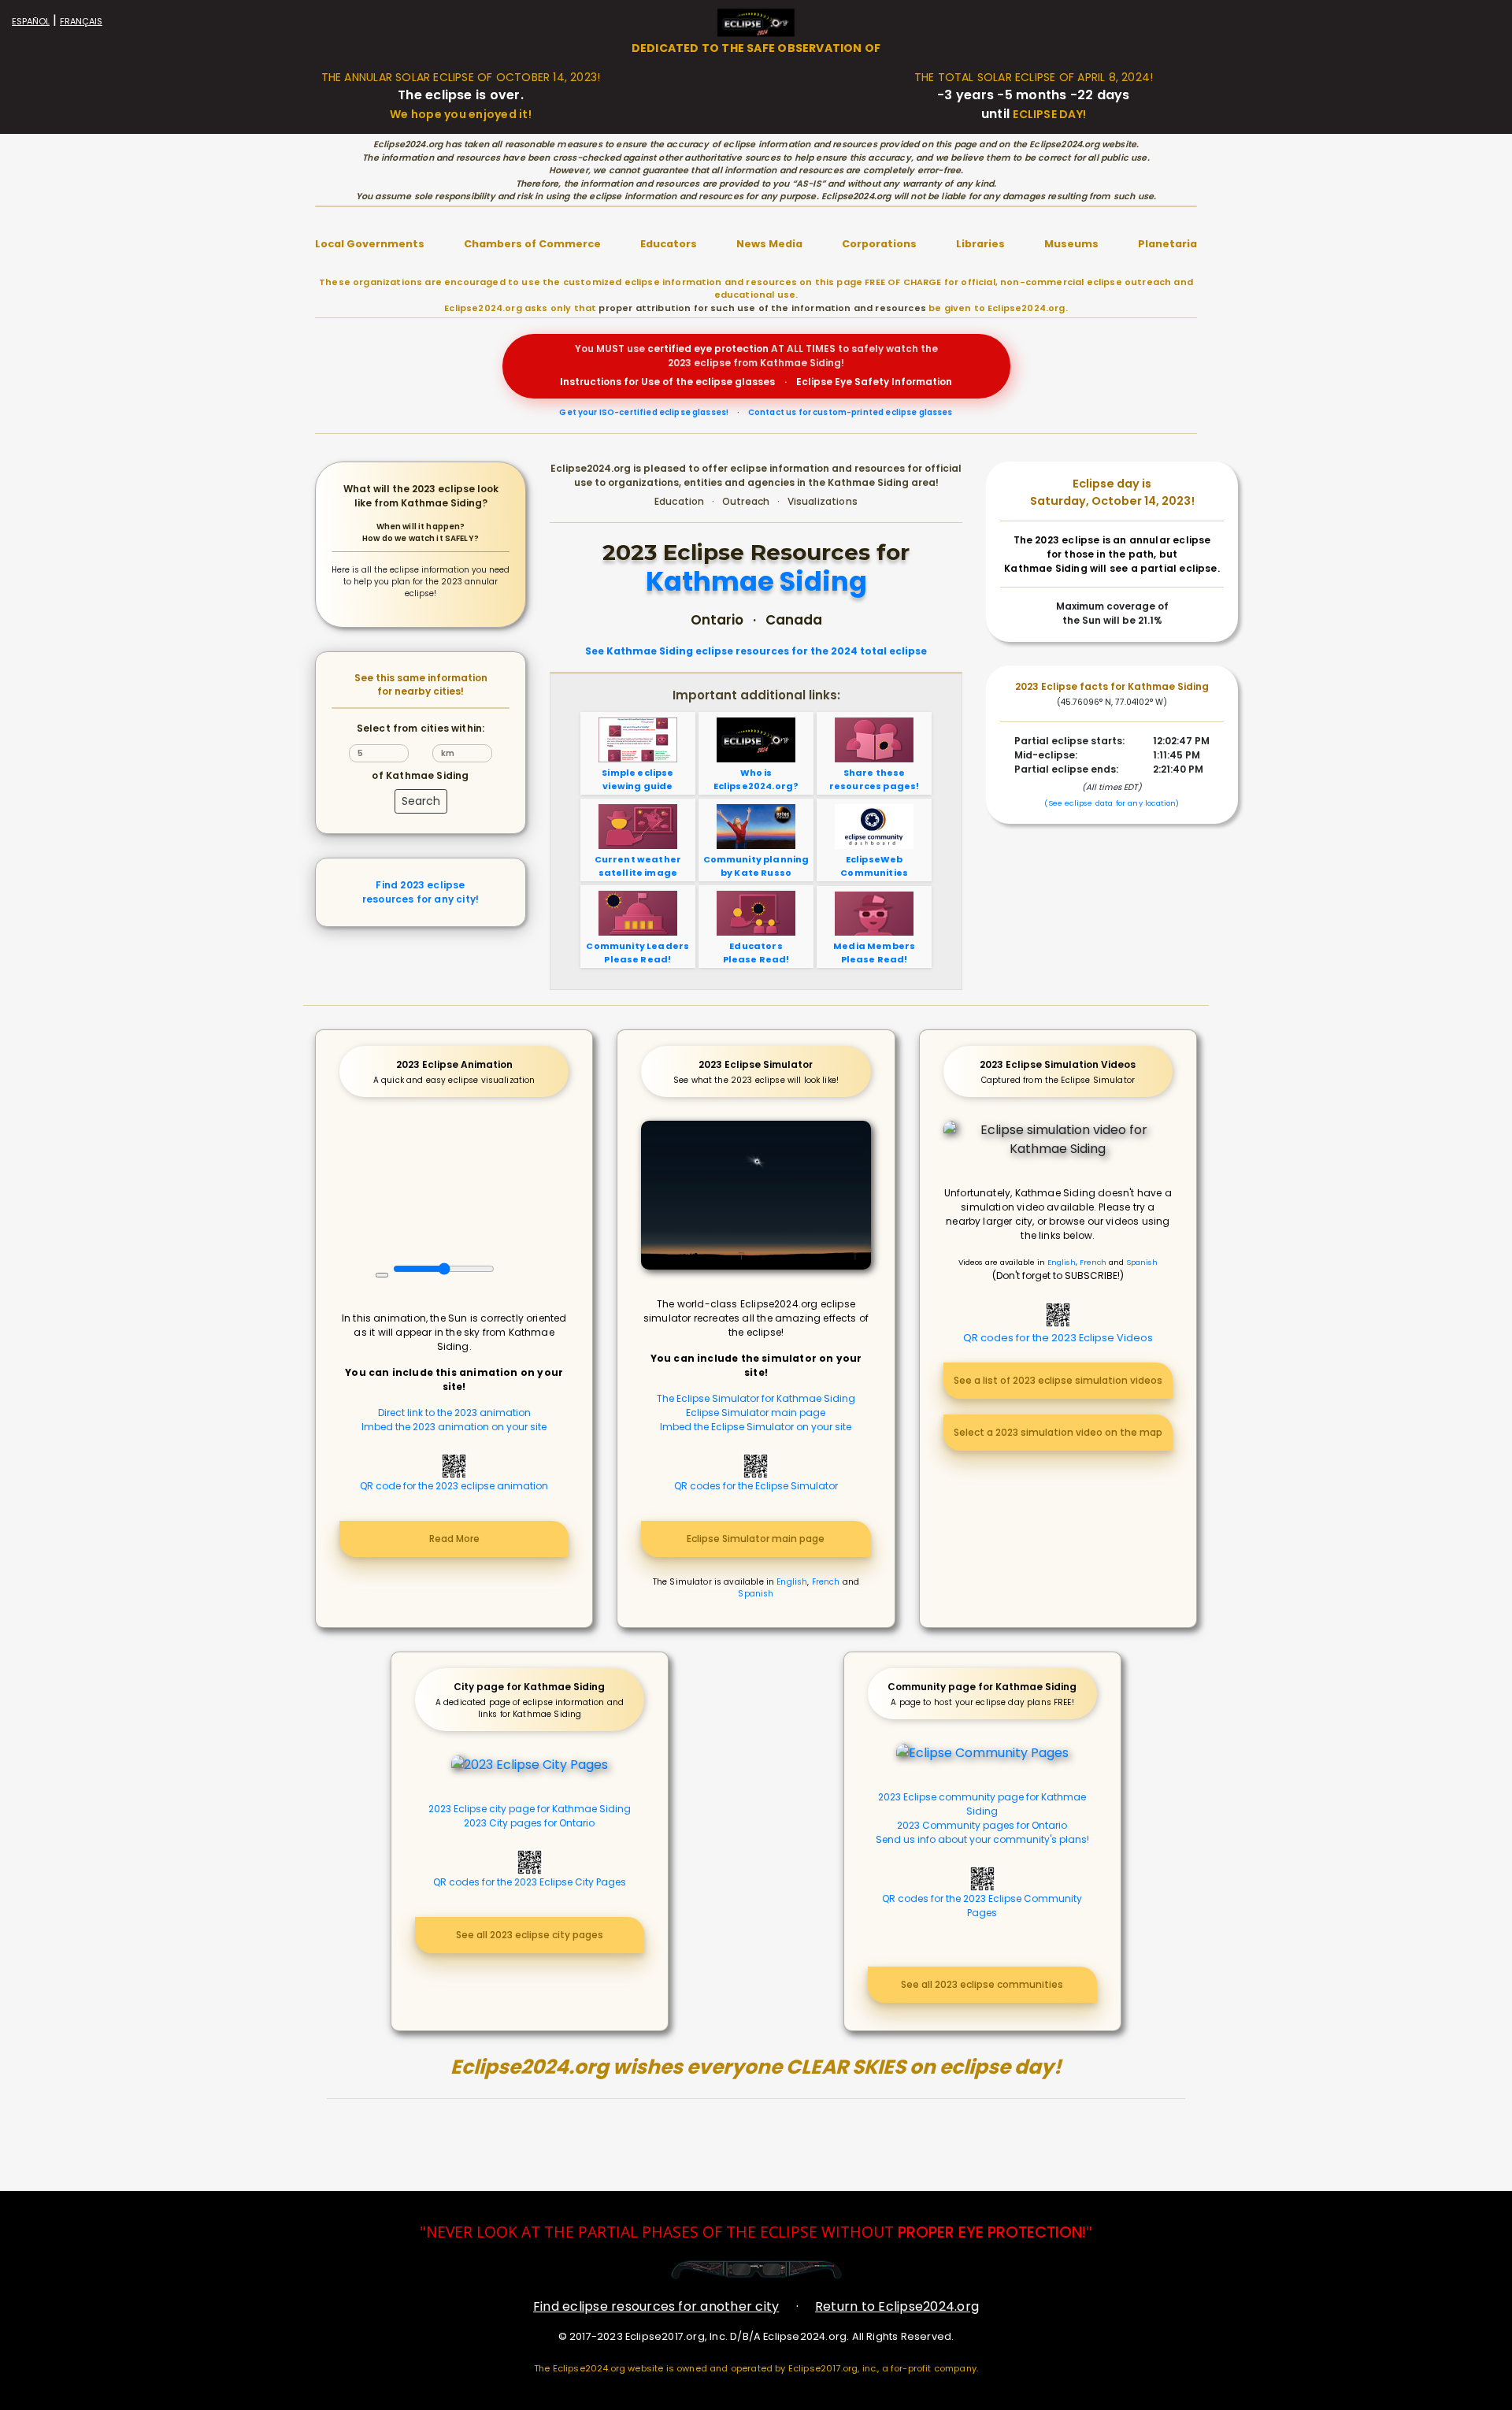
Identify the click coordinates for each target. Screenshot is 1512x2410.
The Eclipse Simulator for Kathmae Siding (756, 1398)
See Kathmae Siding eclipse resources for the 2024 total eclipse (756, 651)
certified (669, 349)
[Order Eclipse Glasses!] (756, 2269)
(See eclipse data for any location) (1112, 803)
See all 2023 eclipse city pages (530, 1935)
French (826, 1582)
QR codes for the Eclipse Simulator (756, 1486)
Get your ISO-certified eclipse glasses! (644, 412)
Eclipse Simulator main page (756, 1413)
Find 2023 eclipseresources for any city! (421, 892)
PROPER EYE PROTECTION (990, 2232)
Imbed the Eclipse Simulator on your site (756, 1427)
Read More (454, 1539)
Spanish (756, 1594)
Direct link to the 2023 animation (454, 1413)
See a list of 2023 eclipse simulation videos (1058, 1380)
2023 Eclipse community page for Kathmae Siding (982, 1804)
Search (421, 801)
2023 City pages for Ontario (529, 1823)
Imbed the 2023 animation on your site (454, 1427)
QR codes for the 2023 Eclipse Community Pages (982, 1906)
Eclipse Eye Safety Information (874, 382)
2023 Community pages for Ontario (982, 1825)
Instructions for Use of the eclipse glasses (667, 382)
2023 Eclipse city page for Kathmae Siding (530, 1809)
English (792, 1582)
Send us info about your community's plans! (982, 1839)
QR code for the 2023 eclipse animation (454, 1486)
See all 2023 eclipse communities (982, 1984)
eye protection (731, 349)
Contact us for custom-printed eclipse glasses (850, 412)
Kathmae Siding (756, 582)
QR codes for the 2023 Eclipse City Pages (530, 1882)
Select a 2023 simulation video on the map (1058, 1432)
